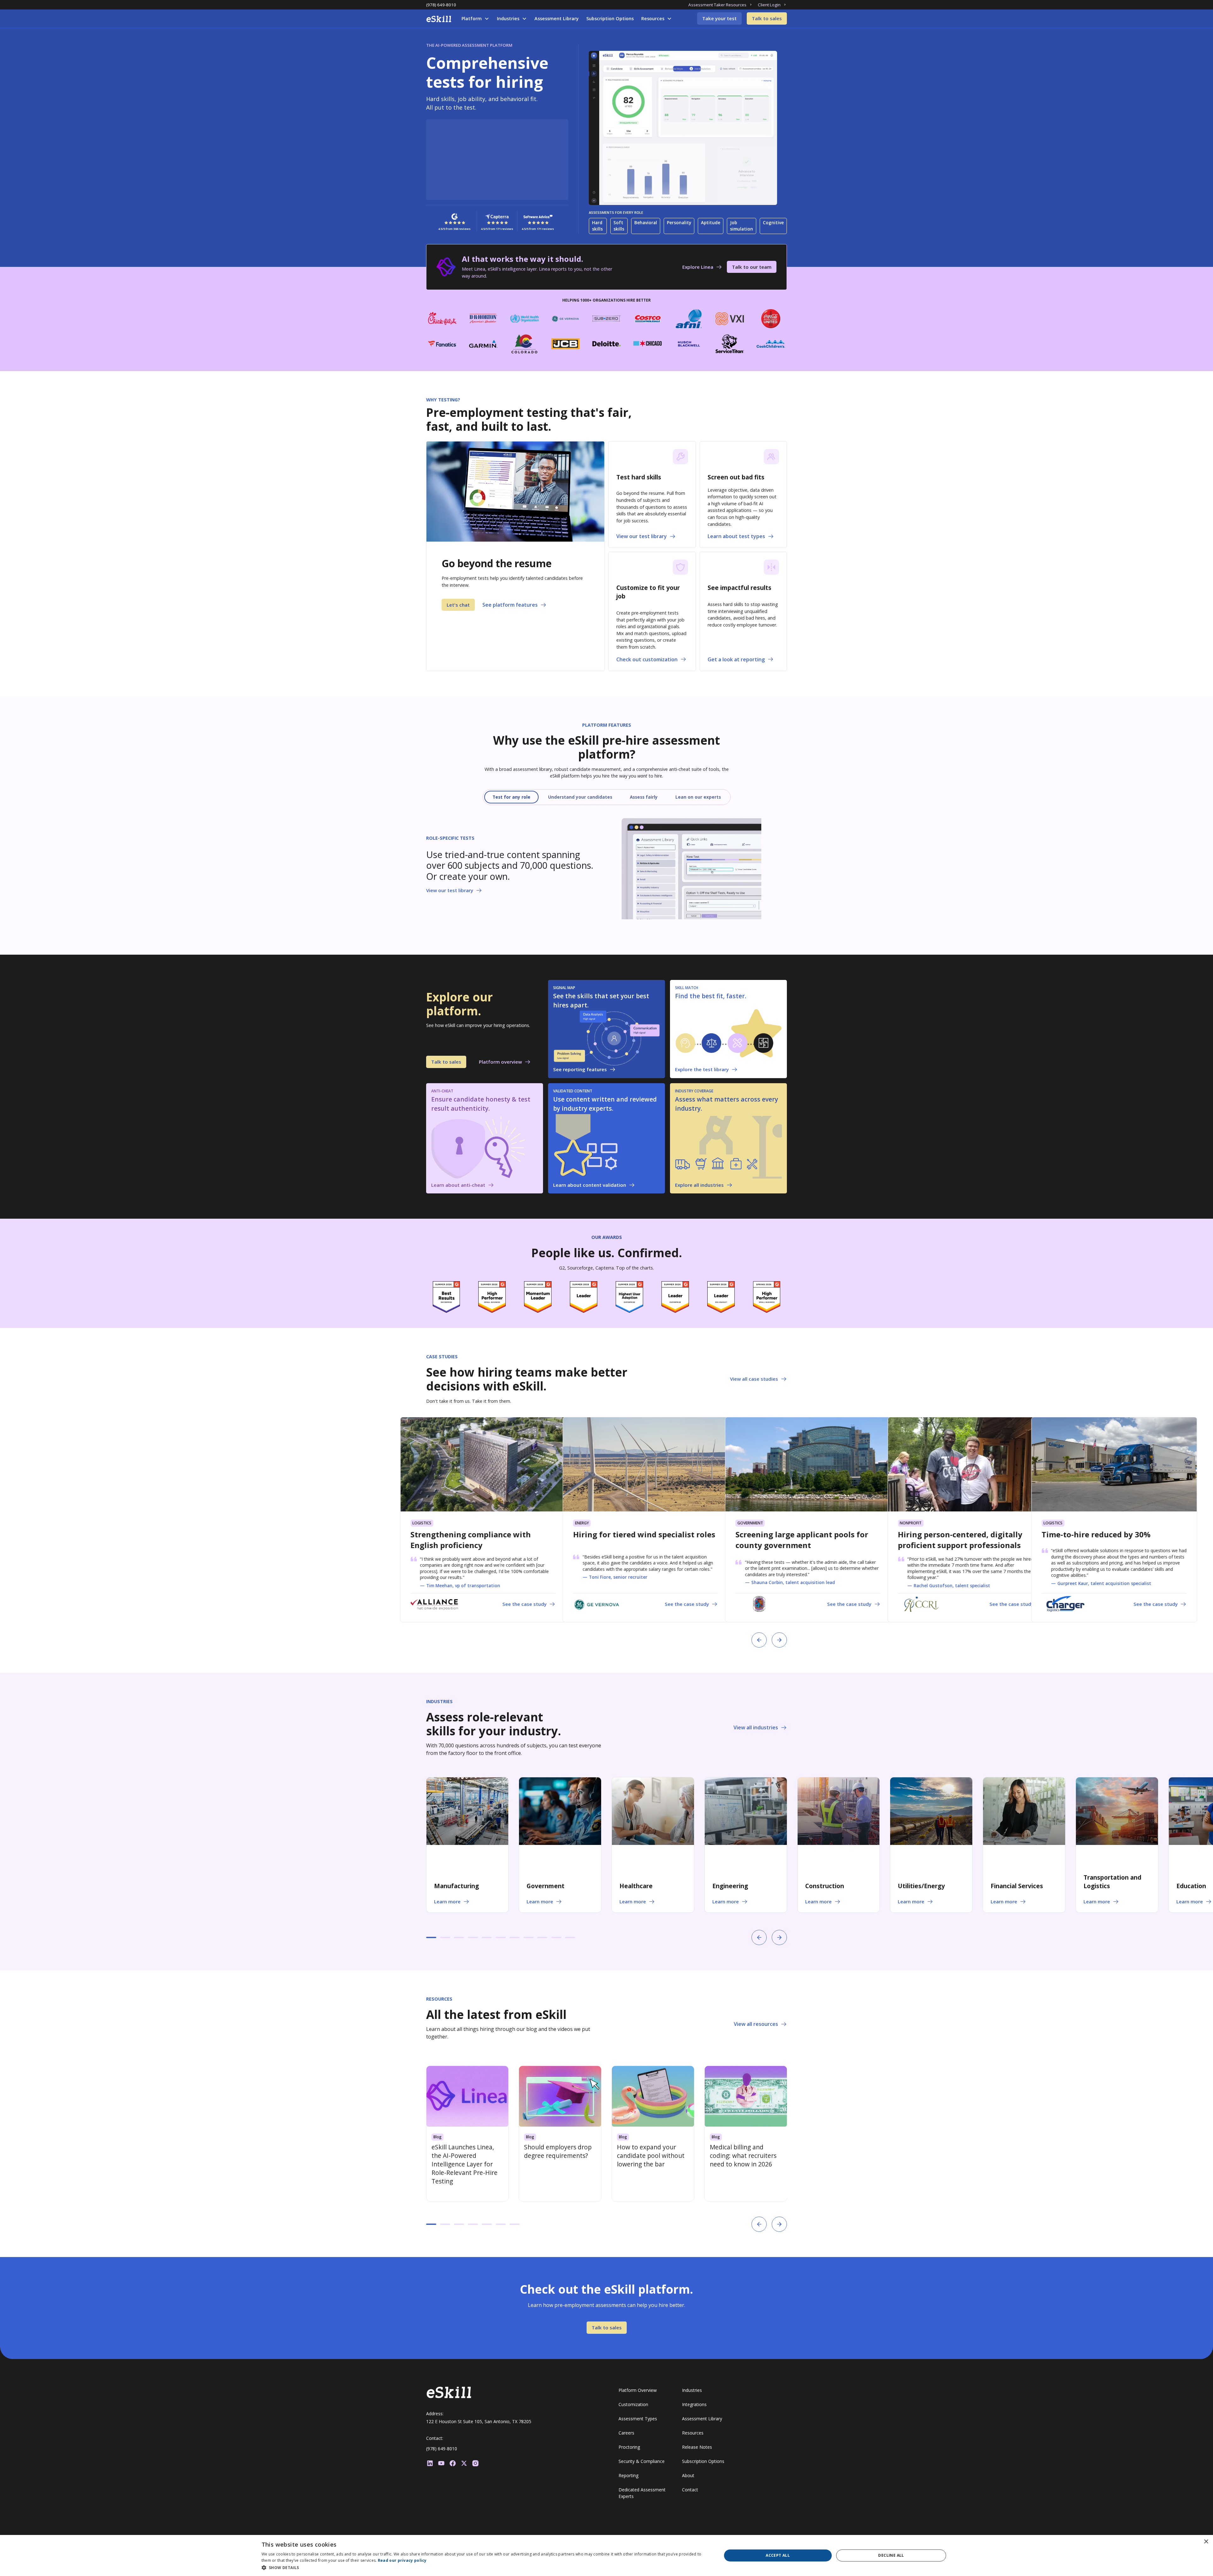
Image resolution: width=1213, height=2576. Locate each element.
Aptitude (711, 222)
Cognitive (773, 222)
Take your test (719, 18)
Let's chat (458, 605)
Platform (472, 18)
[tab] (511, 797)
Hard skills (597, 226)
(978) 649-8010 (441, 5)
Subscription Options (610, 18)
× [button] (1206, 2542)
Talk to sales (767, 18)
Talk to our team (752, 267)
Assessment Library (557, 18)
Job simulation (742, 226)
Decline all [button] (891, 2555)
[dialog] (606, 2555)
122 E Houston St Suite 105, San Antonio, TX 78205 (479, 2421)
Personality (679, 222)
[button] (475, 19)
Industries (508, 18)
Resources (653, 18)
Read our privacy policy (402, 2560)
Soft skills (619, 226)
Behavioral (646, 222)
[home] (439, 19)
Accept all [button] (778, 2555)
